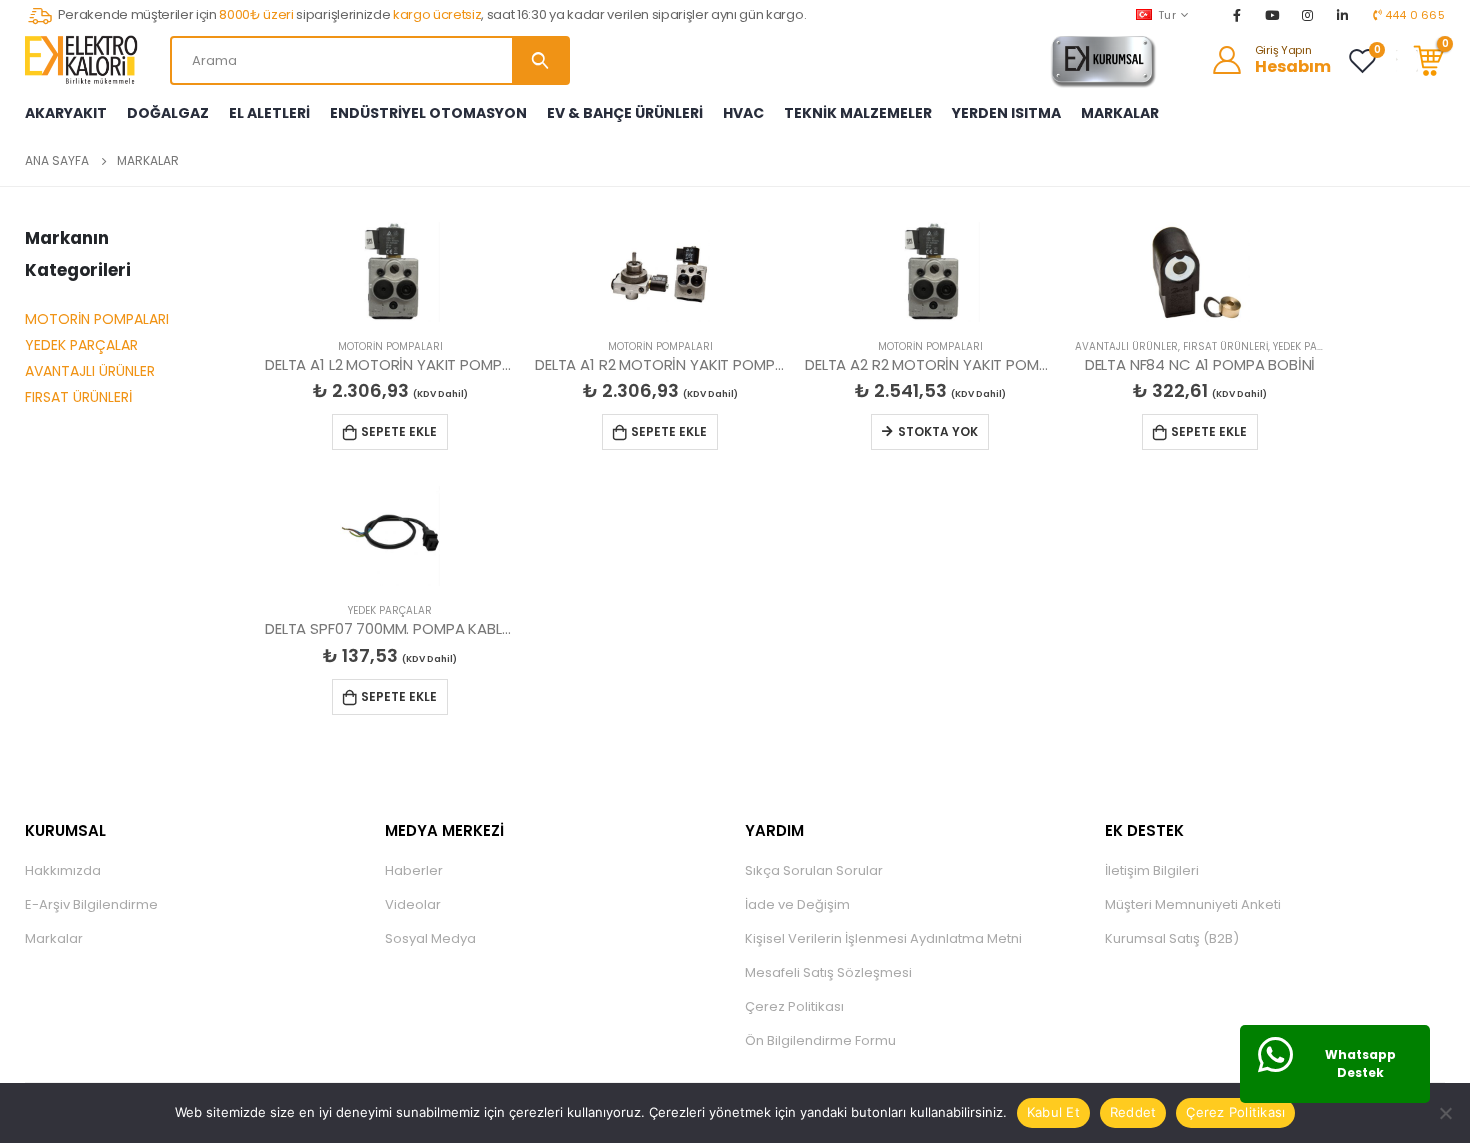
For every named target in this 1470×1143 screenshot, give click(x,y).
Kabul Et (1053, 1112)
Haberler (414, 870)
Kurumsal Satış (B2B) (1172, 938)
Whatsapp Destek (1360, 1063)
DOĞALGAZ (168, 113)
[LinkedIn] (1343, 15)
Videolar (413, 904)
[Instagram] (1308, 15)
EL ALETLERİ (269, 113)
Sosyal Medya (430, 938)
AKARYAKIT (66, 113)
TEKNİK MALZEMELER (858, 113)
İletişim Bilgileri (1152, 870)
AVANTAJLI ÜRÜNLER (90, 371)
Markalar (54, 938)
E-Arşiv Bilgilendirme (91, 904)
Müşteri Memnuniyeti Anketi (1193, 904)
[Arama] (540, 60)
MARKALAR (1120, 113)
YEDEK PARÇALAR (81, 345)
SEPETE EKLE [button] (399, 431)
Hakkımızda (63, 870)
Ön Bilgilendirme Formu (820, 1040)
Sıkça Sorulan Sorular (814, 870)
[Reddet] (1445, 1113)
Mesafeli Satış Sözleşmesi (828, 972)
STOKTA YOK (938, 431)
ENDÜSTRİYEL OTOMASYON (428, 113)
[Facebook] (1237, 15)
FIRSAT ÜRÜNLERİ (78, 397)
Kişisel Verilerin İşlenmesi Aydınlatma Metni (883, 938)
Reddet (1133, 1112)
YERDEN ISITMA (1006, 113)
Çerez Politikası (794, 1006)
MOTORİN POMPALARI (97, 319)
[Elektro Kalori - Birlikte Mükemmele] (85, 60)
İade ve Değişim (797, 904)
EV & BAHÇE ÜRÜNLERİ (625, 113)
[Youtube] (1272, 15)
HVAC (743, 113)
